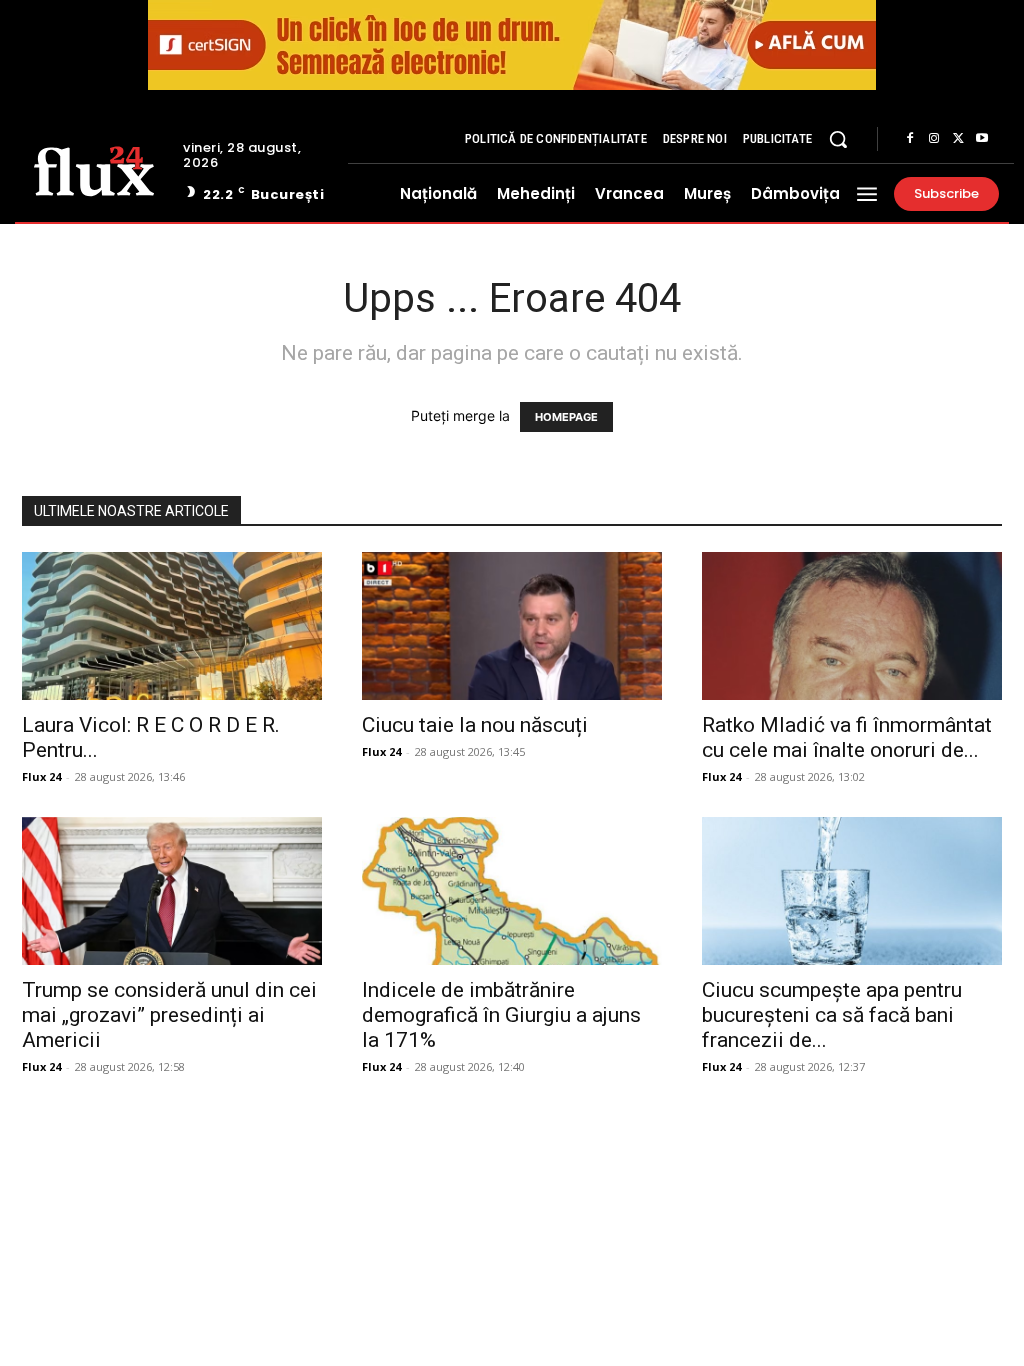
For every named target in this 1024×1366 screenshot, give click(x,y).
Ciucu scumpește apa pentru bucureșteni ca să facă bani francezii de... (832, 1015)
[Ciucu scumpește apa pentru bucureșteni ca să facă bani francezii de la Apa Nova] (852, 891)
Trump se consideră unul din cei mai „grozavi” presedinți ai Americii (169, 1015)
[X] (958, 139)
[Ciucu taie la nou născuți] (512, 626)
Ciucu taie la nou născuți (475, 725)
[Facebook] (910, 139)
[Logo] (94, 169)
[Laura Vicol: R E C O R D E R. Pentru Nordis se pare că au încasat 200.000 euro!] (172, 626)
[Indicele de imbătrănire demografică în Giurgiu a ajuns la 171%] (512, 891)
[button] (838, 139)
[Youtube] (982, 139)
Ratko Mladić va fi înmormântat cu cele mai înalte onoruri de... (847, 737)
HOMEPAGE (566, 417)
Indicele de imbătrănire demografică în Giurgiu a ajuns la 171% (501, 1015)
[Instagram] (934, 139)
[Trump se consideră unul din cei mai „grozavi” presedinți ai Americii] (172, 891)
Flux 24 (41, 776)
